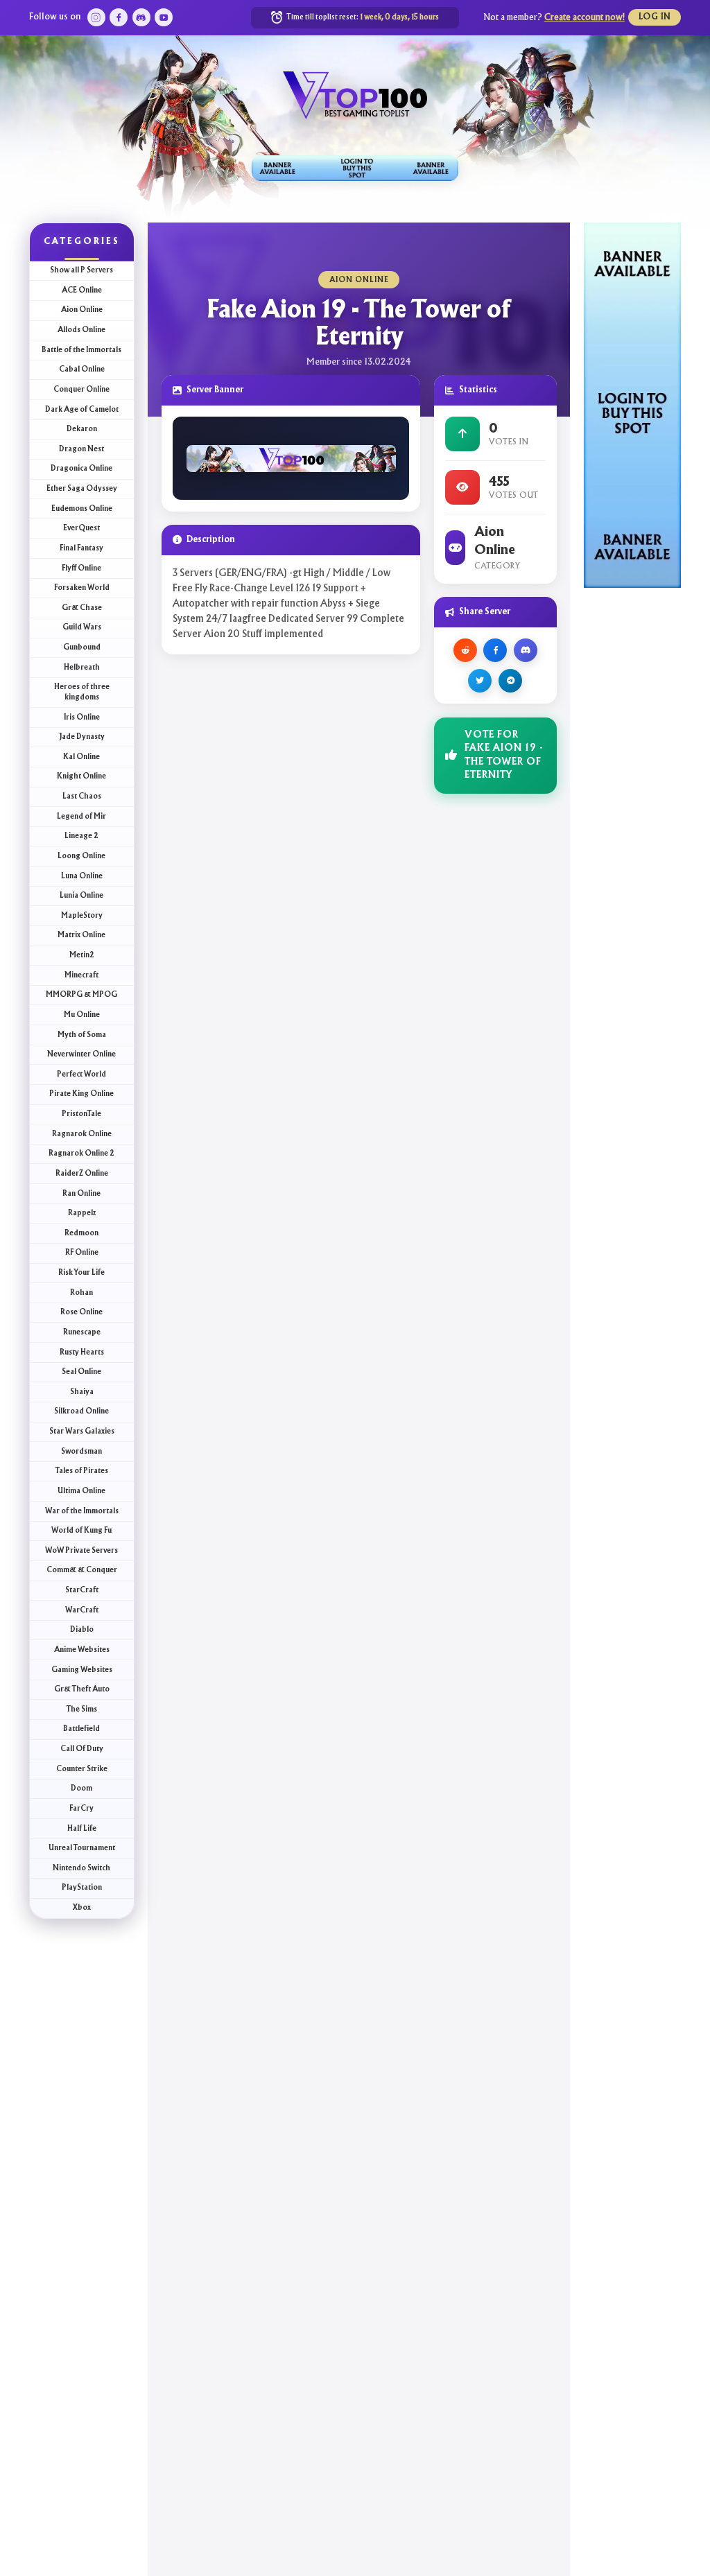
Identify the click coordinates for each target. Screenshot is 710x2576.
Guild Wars (82, 627)
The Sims (82, 1709)
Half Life (82, 1829)
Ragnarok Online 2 (81, 1154)
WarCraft (82, 1610)
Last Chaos (82, 797)
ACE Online (82, 290)
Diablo (82, 1630)
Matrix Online (81, 935)
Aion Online (82, 310)
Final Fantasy (81, 548)
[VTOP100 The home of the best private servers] (355, 94)
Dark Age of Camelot (82, 410)
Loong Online (81, 856)
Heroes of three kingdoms (82, 692)
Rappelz (82, 1213)
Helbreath (82, 668)
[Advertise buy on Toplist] (355, 168)
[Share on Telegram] (510, 681)
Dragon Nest (81, 449)
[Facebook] (119, 17)
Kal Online (81, 757)
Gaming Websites (82, 1670)
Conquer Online (81, 390)
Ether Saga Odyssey (82, 489)
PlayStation (82, 1888)
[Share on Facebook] (495, 650)
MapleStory (82, 916)
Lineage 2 (81, 836)
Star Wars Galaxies (82, 1431)
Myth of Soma (82, 1035)
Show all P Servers (81, 270)
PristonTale (81, 1114)
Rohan (81, 1293)
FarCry (81, 1809)
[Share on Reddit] (465, 650)
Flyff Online (81, 568)
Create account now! (585, 18)
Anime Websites (82, 1650)
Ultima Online (81, 1491)
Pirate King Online (81, 1094)
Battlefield (81, 1729)
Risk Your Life (81, 1273)
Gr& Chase (82, 608)
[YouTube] (164, 17)
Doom (81, 1789)
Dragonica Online (81, 469)
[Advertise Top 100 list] (632, 404)
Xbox (82, 1908)
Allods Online (81, 330)
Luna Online (82, 876)
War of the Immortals (82, 1511)
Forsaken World (82, 588)
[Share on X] (480, 681)
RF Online (82, 1253)
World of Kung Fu (81, 1531)
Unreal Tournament (82, 1848)
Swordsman (81, 1452)
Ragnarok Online (82, 1134)
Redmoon (81, 1233)
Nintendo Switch (81, 1868)
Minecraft (81, 975)
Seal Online (81, 1372)
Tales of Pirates (82, 1471)
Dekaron (82, 429)
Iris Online (82, 717)
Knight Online (81, 776)
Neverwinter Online (81, 1054)
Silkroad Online (81, 1411)
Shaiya (82, 1392)
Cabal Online (82, 369)
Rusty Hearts (82, 1352)
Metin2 (82, 955)
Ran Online (81, 1194)
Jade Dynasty (82, 737)
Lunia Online (81, 896)
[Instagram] (96, 17)
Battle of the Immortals (81, 350)
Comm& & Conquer (82, 1570)
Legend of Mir (81, 817)
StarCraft (82, 1590)
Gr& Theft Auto (82, 1689)
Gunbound (82, 647)
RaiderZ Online (82, 1174)
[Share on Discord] (526, 650)
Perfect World (81, 1074)
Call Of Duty (82, 1749)
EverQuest (81, 528)
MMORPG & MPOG (81, 995)
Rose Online (81, 1312)
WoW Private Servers (81, 1551)
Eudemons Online (82, 509)
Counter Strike (82, 1769)
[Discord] (141, 17)
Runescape (82, 1332)
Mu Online (82, 1015)
